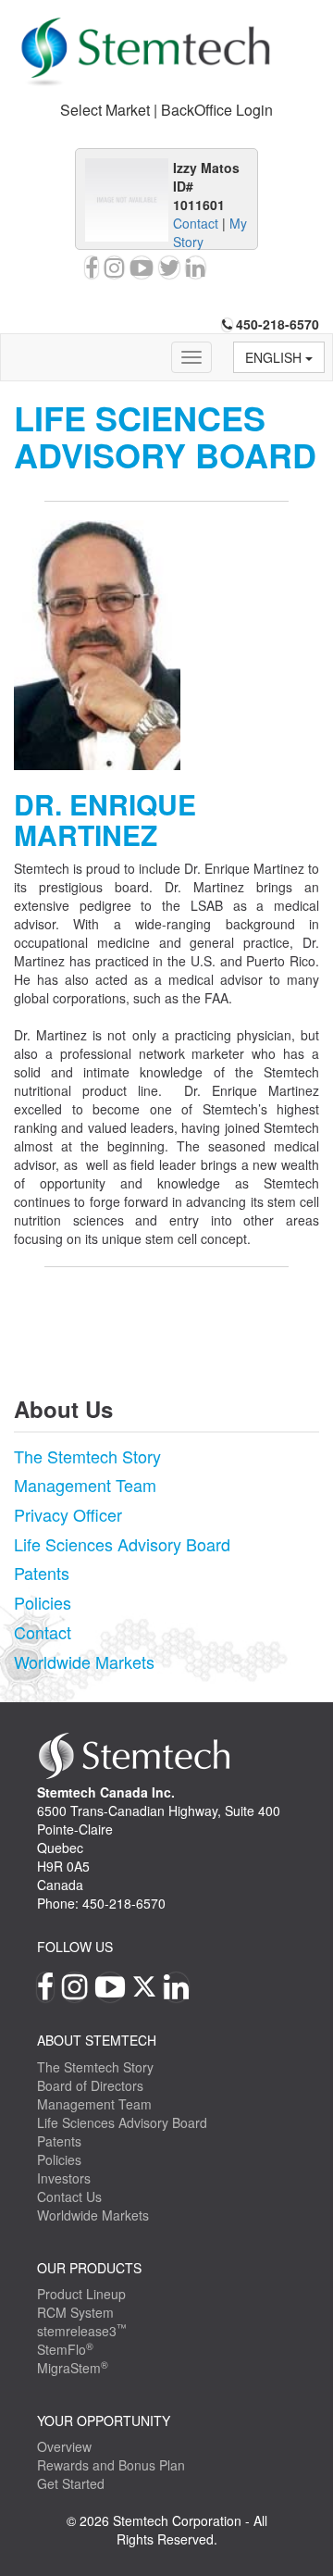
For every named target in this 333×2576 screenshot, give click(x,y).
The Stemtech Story (87, 1456)
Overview (64, 2446)
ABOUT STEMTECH (97, 2040)
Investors (64, 2178)
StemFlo (65, 2349)
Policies (43, 1602)
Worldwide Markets (84, 1661)
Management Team (85, 1485)
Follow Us (75, 1947)
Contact (196, 223)
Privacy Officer (68, 1514)
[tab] (166, 111)
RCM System (75, 2312)
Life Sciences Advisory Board (122, 1544)
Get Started (71, 2483)
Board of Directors (90, 2085)
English (275, 357)
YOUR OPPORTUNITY (104, 2420)
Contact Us (69, 2196)
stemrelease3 (82, 2331)
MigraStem (73, 2368)
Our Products (89, 2268)
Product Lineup (81, 2294)
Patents (42, 1573)
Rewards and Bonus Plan (111, 2465)
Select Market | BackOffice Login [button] (166, 110)
